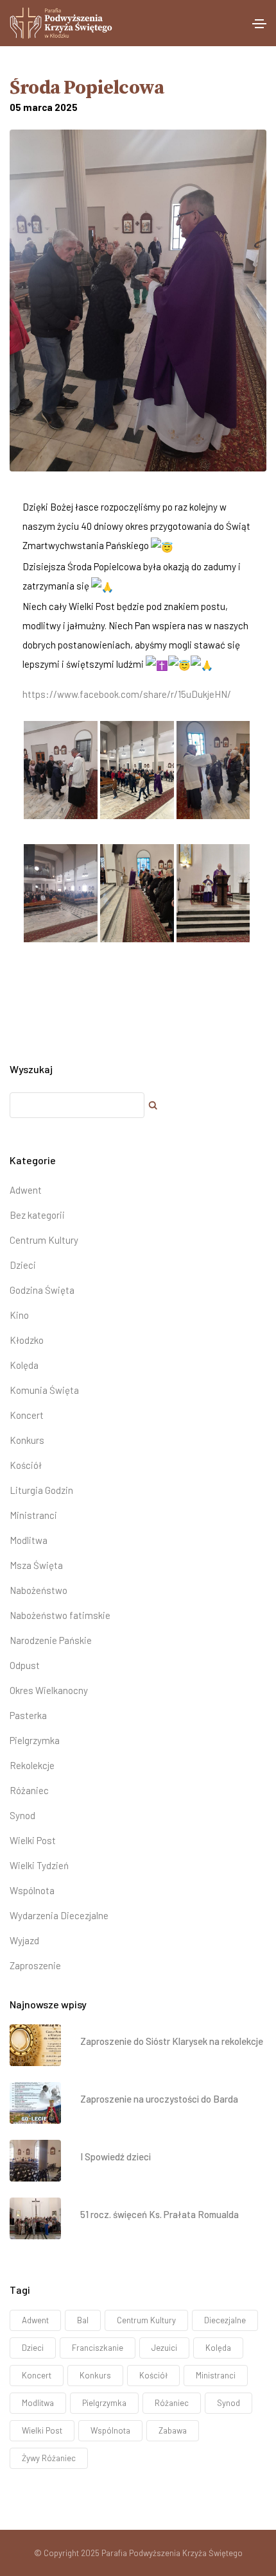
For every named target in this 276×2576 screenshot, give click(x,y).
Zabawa (173, 2430)
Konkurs (27, 1440)
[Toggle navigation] (259, 24)
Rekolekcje (32, 1765)
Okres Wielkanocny (49, 1690)
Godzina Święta (42, 1290)
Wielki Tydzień (39, 1865)
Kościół (26, 1465)
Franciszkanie (98, 2348)
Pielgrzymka (35, 1740)
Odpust (25, 1665)
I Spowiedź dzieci (116, 2157)
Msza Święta (36, 1565)
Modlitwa (29, 1540)
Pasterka (28, 1715)
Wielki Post (33, 1840)
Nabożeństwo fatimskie (60, 1615)
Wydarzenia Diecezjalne (59, 1915)
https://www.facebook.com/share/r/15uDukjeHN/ (127, 694)
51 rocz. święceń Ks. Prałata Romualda (160, 2214)
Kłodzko (27, 1340)
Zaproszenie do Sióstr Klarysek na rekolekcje (172, 2041)
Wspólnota (32, 1890)
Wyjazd (24, 1940)
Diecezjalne (225, 2320)
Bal (83, 2320)
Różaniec (29, 1790)
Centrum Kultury (44, 1240)
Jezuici (164, 2348)
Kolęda (24, 1365)
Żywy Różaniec (49, 2458)
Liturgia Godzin (41, 1490)
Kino (19, 1315)
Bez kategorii (37, 1215)
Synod (22, 1815)
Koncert (27, 1415)
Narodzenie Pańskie (51, 1640)
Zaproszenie (35, 1965)
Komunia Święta (44, 1390)
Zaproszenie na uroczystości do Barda (159, 2099)
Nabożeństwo (39, 1590)
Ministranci (33, 1515)
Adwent (26, 1190)
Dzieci (23, 1265)
